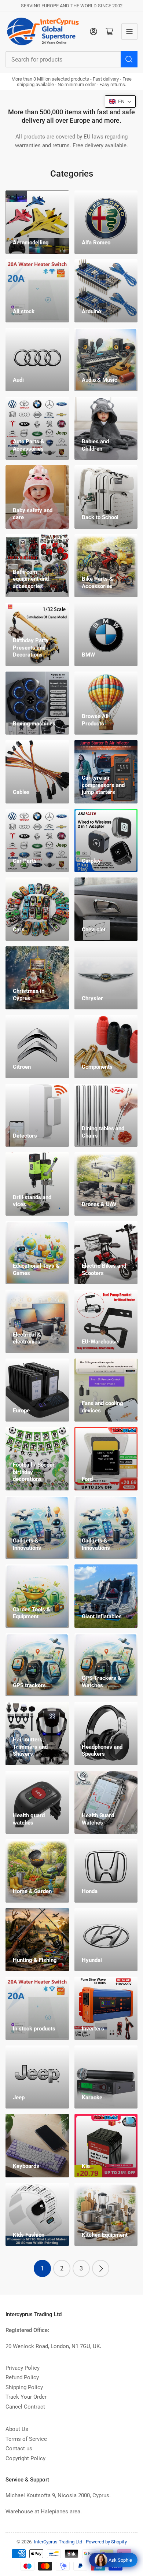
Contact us (19, 2449)
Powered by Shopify (106, 2542)
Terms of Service (26, 2439)
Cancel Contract (25, 2407)
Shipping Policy (24, 2387)
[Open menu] (129, 32)
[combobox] (71, 59)
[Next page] (101, 2268)
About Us (17, 2429)
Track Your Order (26, 2397)
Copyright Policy (25, 2458)
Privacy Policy (23, 2368)
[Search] (129, 59)
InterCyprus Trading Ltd (58, 2542)
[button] (120, 101)
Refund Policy (22, 2377)
